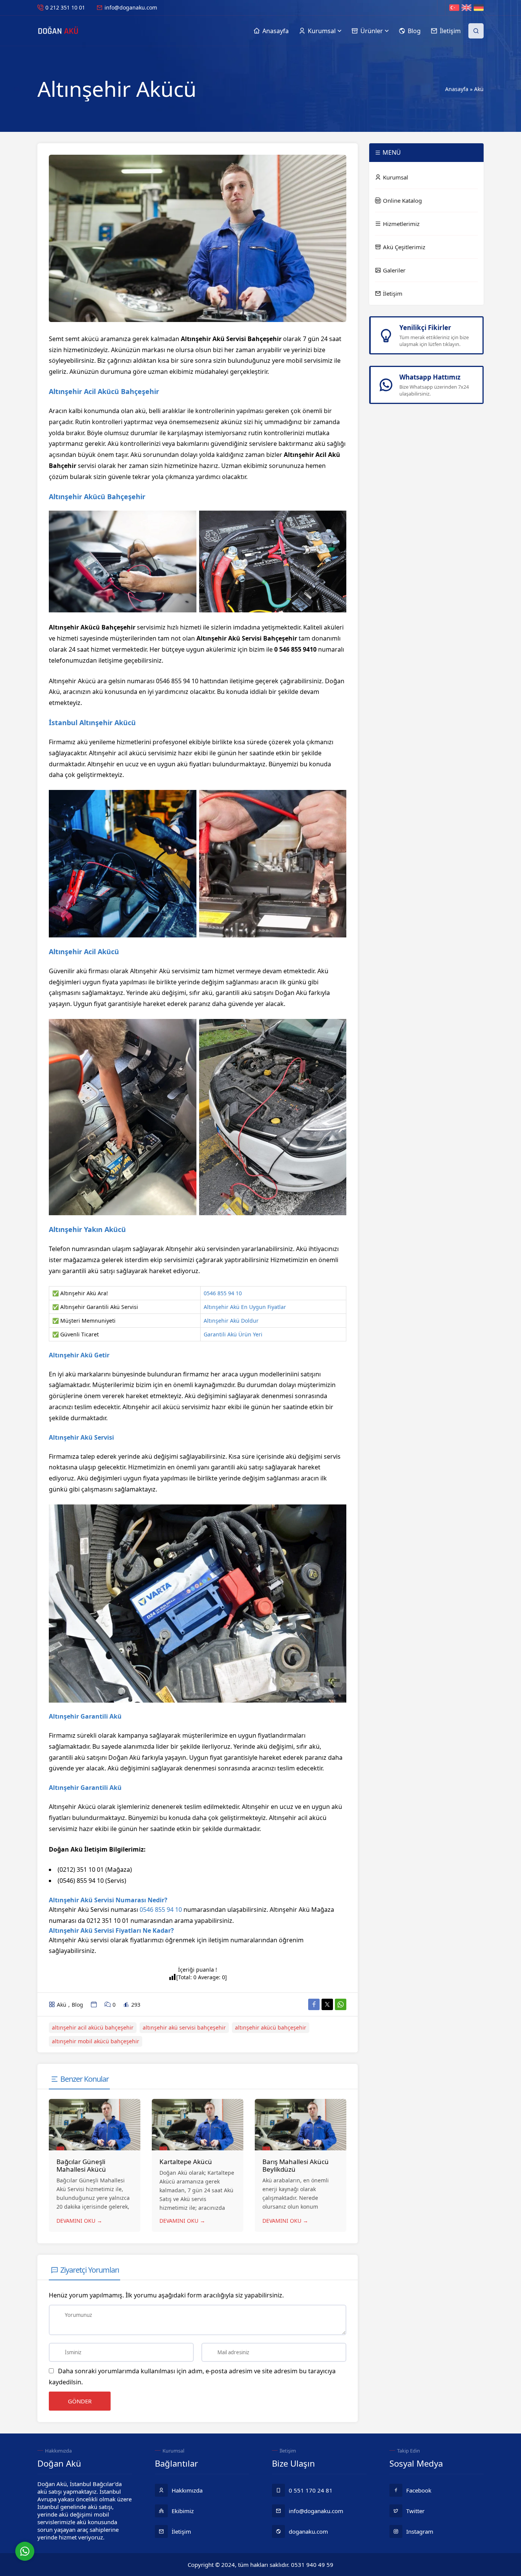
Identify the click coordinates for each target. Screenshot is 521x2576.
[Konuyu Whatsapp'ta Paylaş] (341, 2004)
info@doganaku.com (131, 7)
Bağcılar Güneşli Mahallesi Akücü (81, 2165)
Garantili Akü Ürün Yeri (233, 1334)
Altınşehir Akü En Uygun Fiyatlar (245, 1307)
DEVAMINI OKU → (79, 2221)
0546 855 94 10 (223, 1293)
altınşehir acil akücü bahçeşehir (93, 2027)
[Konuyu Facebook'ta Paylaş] (314, 2004)
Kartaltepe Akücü (186, 2162)
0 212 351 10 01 (65, 7)
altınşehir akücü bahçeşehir (271, 2027)
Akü (479, 89)
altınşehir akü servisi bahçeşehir (184, 2027)
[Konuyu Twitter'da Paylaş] (327, 2004)
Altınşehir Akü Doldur (231, 1321)
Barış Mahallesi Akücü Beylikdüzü (296, 2165)
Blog (77, 2005)
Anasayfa (457, 89)
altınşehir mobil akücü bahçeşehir (96, 2041)
